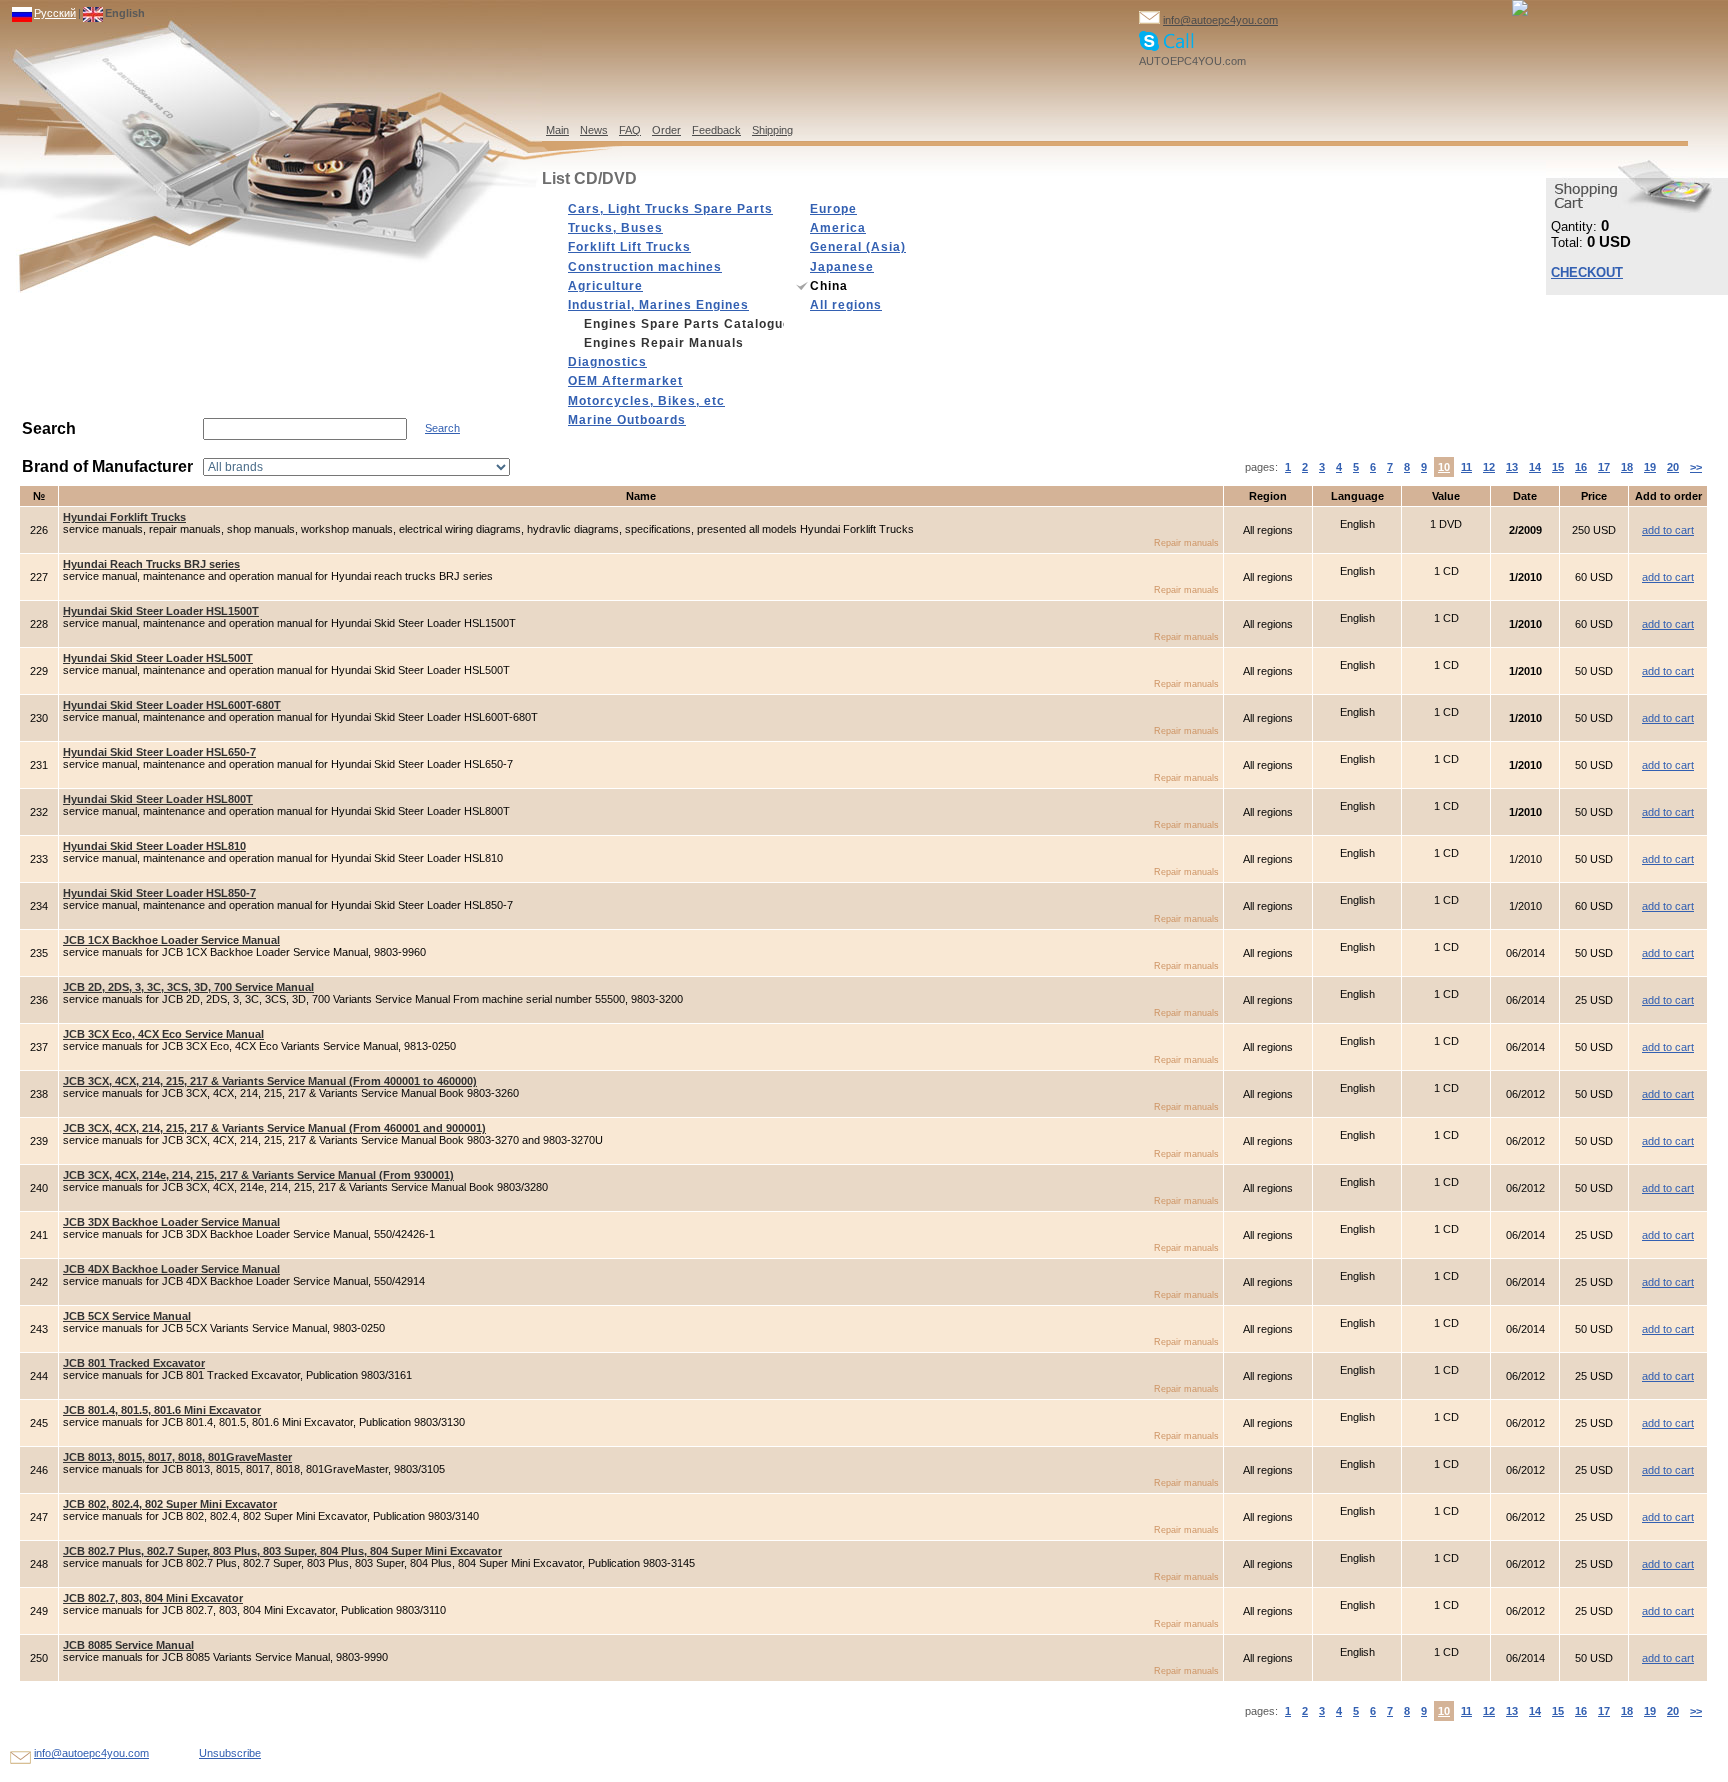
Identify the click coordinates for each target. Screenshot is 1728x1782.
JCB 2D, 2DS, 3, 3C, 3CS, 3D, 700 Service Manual (188, 987)
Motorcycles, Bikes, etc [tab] (646, 401)
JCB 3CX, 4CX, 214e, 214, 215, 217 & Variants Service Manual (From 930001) (258, 1175)
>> (1696, 467)
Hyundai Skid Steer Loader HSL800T (158, 799)
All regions (846, 305)
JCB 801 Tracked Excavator (134, 1363)
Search (442, 428)
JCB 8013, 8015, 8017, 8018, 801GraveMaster (177, 1457)
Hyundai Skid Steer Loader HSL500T (158, 658)
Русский (55, 13)
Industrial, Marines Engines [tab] (658, 305)
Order (666, 130)
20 (1673, 467)
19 (1650, 467)
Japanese (842, 267)
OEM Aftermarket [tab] (625, 381)
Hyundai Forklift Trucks (124, 517)
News (594, 130)
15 (1558, 467)
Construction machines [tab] (645, 267)
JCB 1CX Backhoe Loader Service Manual (171, 940)
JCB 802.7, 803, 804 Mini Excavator (153, 1598)
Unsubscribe (230, 1753)
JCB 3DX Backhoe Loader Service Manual (171, 1222)
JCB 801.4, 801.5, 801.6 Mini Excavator (162, 1410)
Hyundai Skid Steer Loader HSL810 (154, 846)
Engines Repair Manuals (664, 343)
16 (1581, 467)
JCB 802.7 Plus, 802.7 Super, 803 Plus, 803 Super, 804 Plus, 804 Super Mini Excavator (282, 1551)
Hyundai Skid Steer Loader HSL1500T (161, 611)
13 (1512, 467)
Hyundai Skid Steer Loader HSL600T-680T (172, 705)
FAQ (630, 130)
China (829, 286)
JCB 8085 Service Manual (128, 1645)
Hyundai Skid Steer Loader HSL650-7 (159, 752)
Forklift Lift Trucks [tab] (629, 247)
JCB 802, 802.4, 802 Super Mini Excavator (170, 1504)
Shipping (772, 130)
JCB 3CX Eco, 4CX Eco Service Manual (163, 1034)
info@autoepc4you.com (1220, 20)
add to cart (1668, 530)
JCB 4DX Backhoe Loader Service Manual (171, 1269)
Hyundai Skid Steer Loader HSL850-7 (159, 893)
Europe (833, 209)
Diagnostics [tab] (607, 362)
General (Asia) (858, 247)
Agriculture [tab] (605, 286)
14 (1535, 467)
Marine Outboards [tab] (627, 420)
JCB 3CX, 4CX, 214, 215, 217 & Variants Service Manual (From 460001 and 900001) (274, 1128)
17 (1604, 467)
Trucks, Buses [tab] (615, 228)
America (838, 228)
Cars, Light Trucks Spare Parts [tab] (670, 209)
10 (1444, 467)
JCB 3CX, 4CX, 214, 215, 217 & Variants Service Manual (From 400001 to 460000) (270, 1081)
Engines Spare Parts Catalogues (684, 324)
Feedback (716, 130)
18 (1627, 467)
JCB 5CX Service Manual (127, 1316)
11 (1466, 467)
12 (1489, 467)
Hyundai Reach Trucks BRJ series (151, 564)
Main (557, 130)
